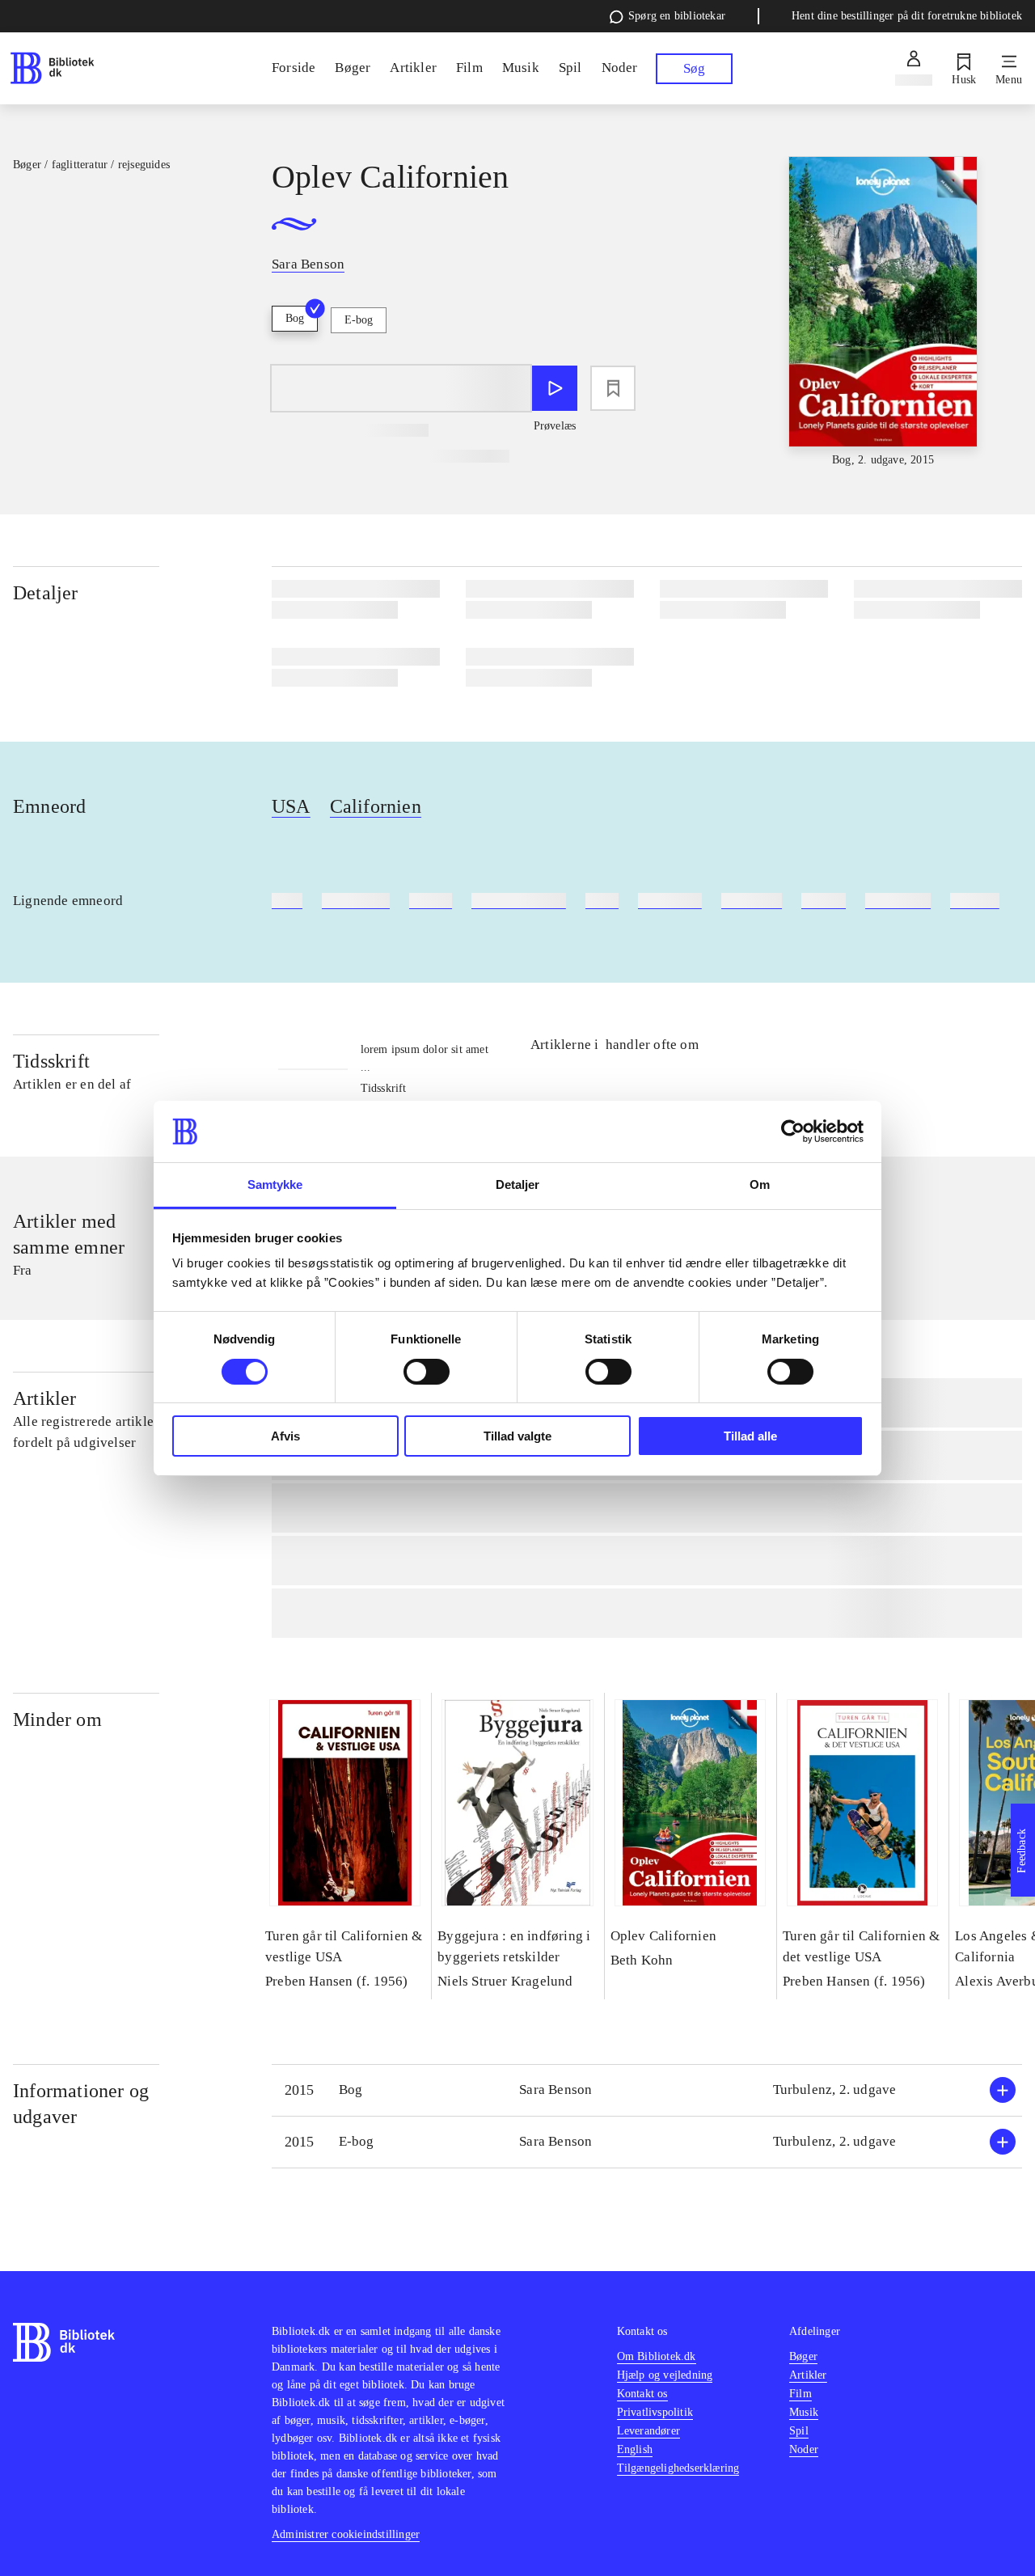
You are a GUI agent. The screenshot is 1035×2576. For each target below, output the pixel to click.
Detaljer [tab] (518, 1184)
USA (291, 806)
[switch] (427, 1372)
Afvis (285, 1436)
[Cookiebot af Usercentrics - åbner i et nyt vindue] (793, 1131)
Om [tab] (760, 1184)
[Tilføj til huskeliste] (613, 388)
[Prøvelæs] (555, 388)
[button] (647, 2090)
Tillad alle (750, 1436)
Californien (376, 806)
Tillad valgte (517, 1436)
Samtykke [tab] (275, 1184)
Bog (295, 318)
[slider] (883, 313)
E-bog (359, 320)
